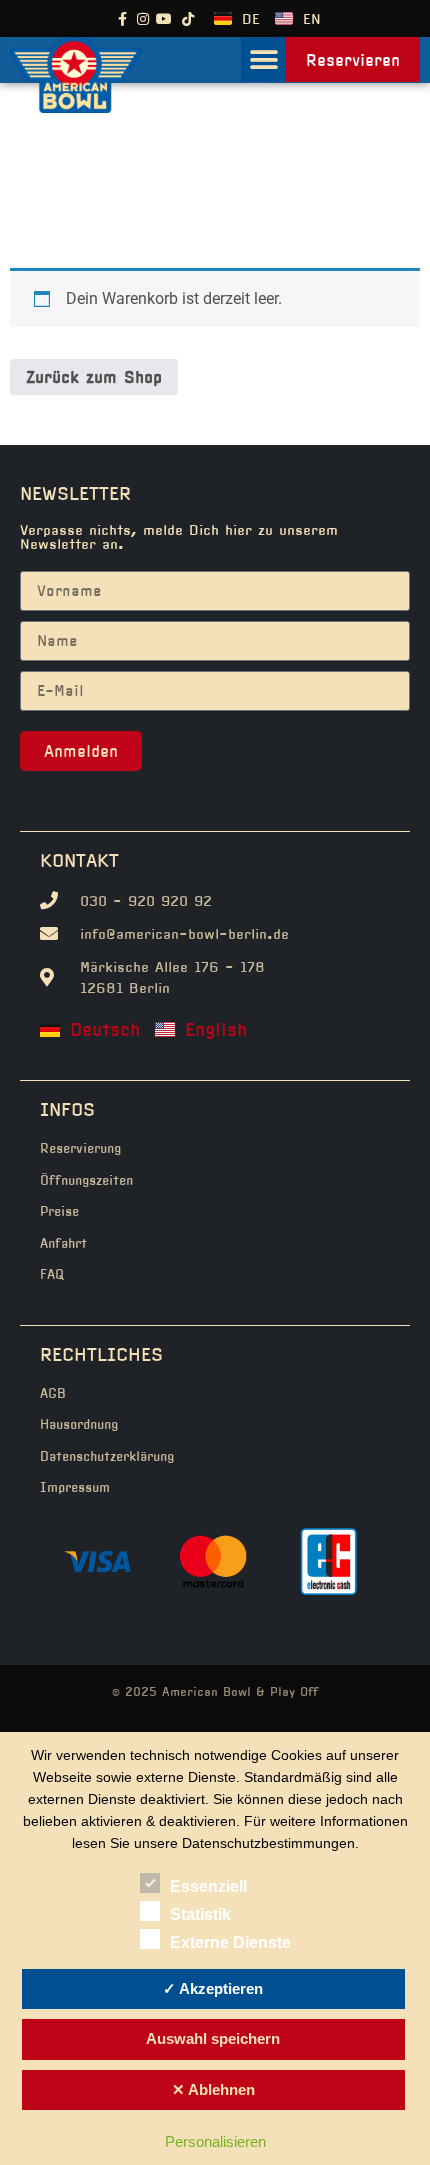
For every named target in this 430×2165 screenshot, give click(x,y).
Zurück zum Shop (94, 377)
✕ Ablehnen (213, 2089)
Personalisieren (215, 2141)
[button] (263, 59)
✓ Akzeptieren (213, 1988)
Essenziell (208, 1886)
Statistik (200, 1914)
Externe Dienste (230, 1942)
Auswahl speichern (213, 2038)
